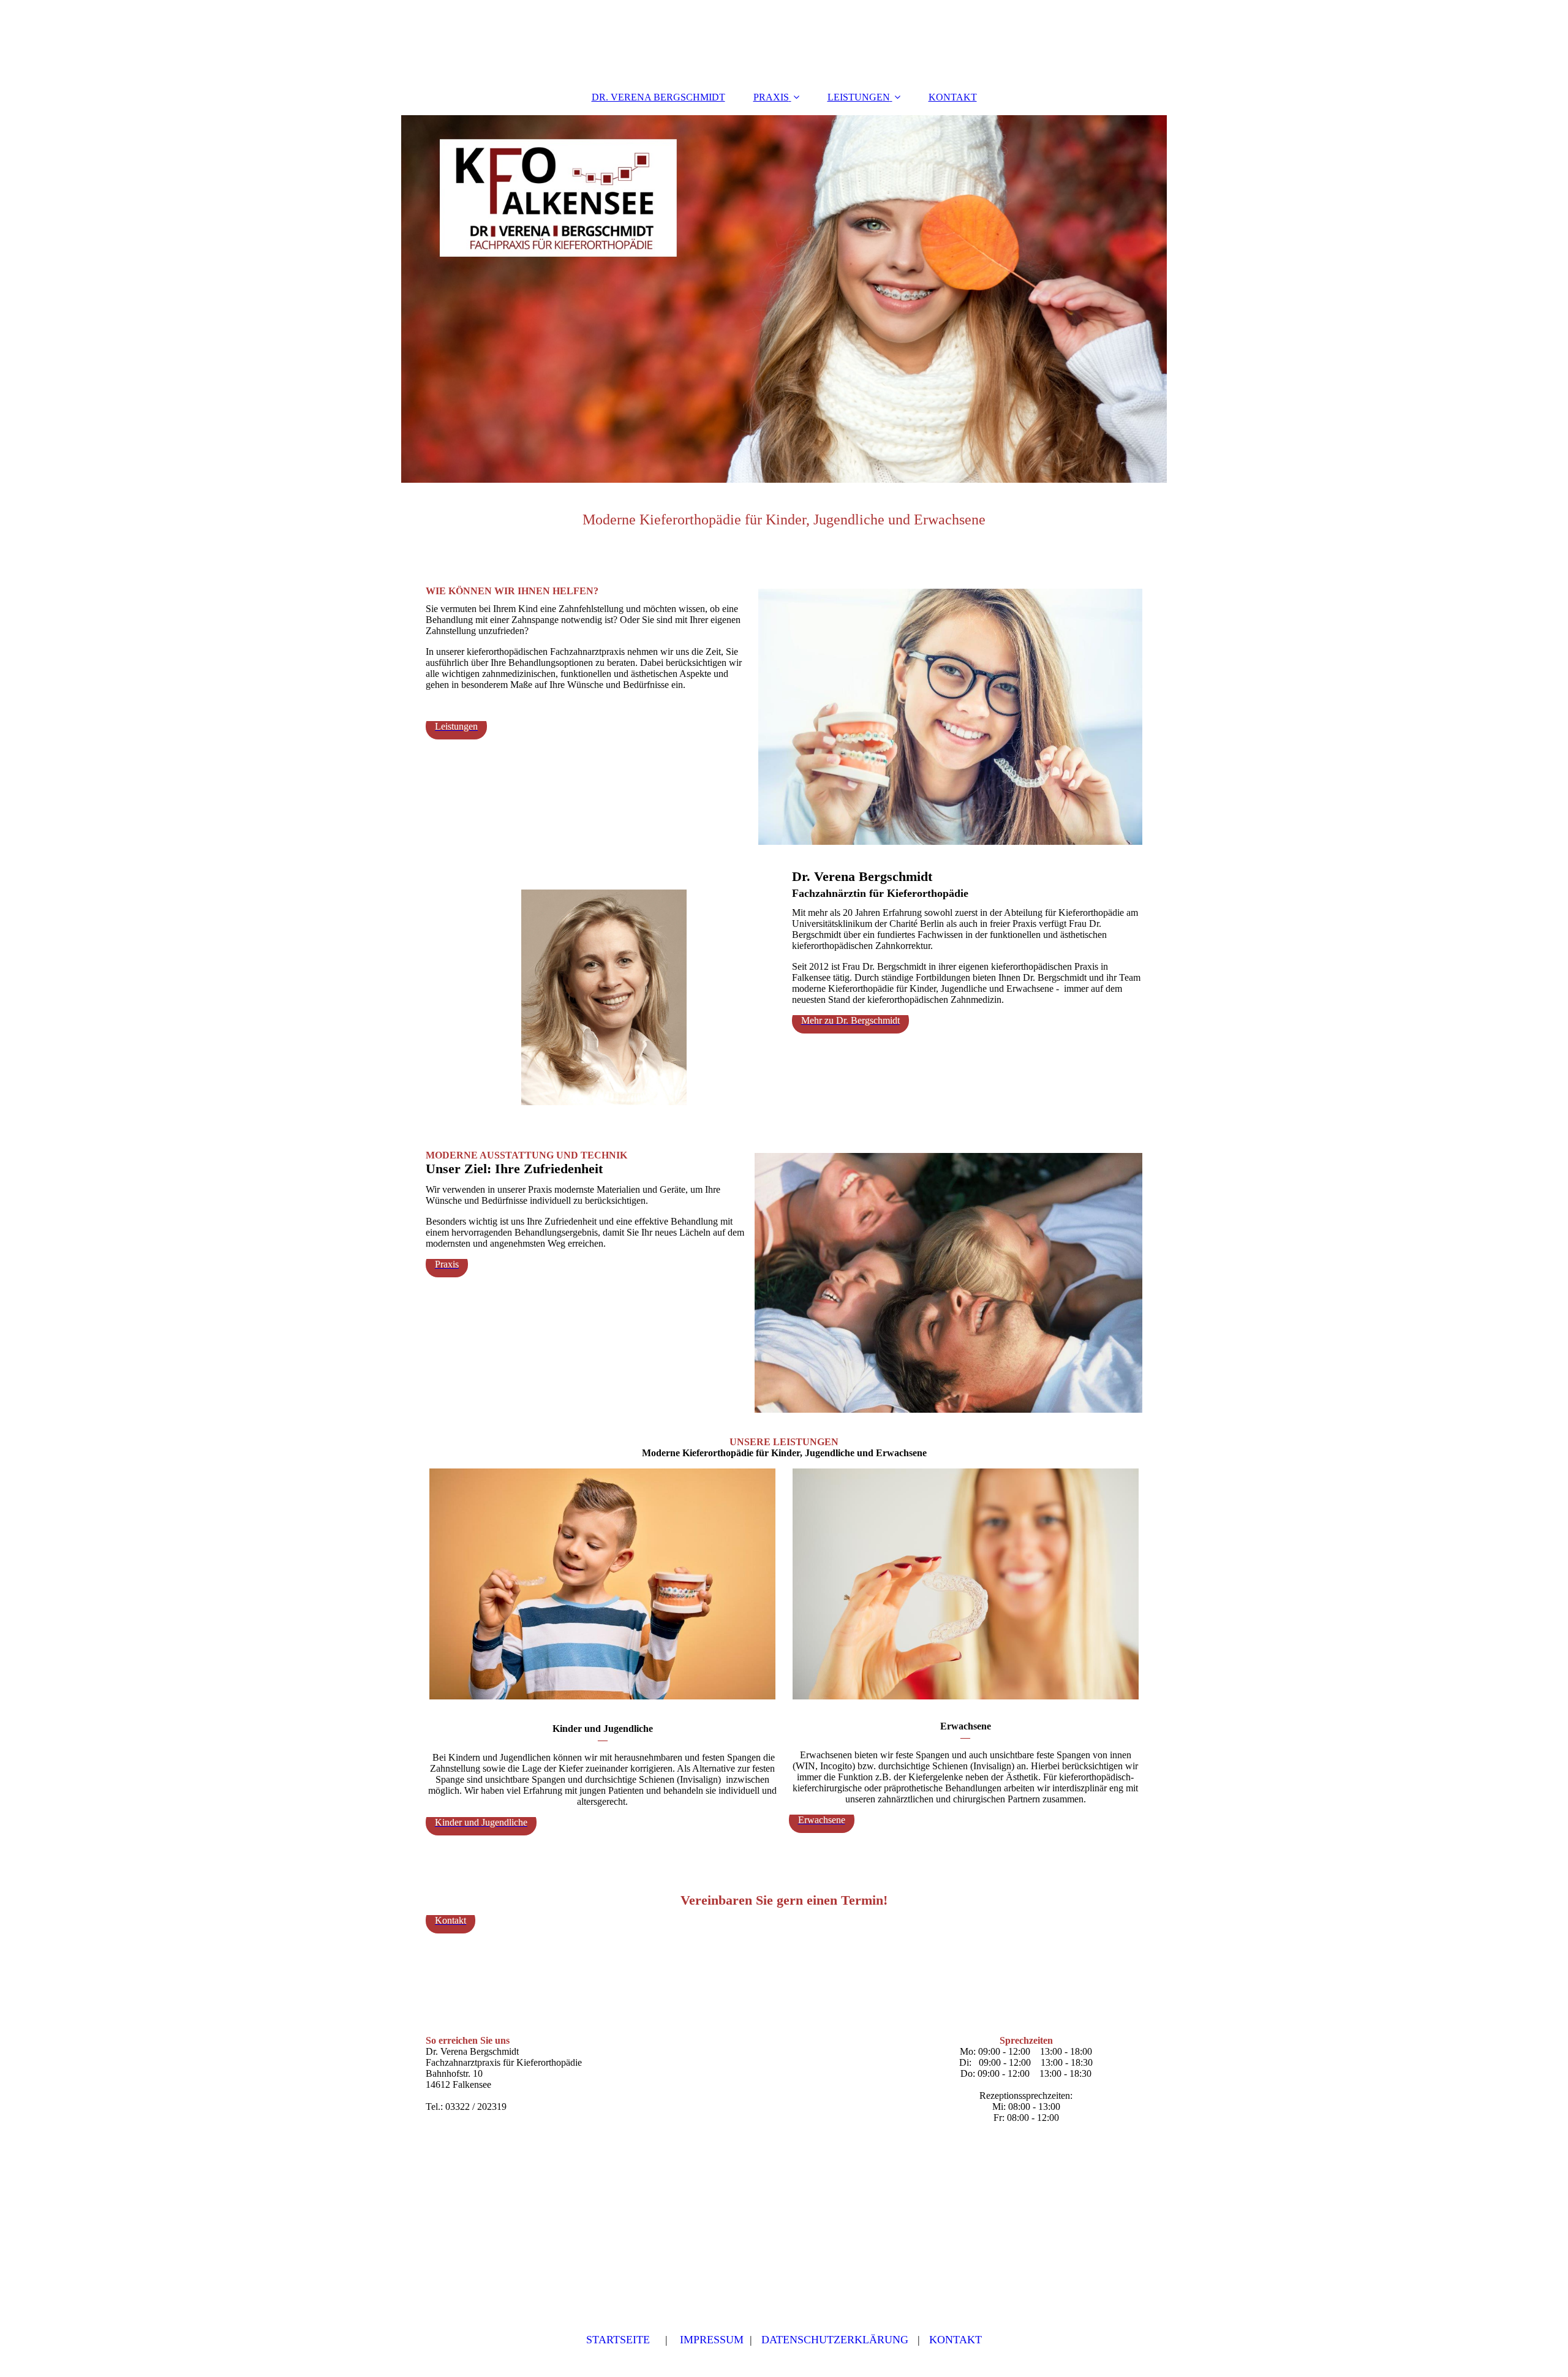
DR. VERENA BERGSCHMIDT (658, 97)
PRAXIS (771, 97)
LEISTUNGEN (859, 97)
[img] (784, 299)
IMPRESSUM (712, 2340)
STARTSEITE (618, 2340)
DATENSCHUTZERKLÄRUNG (835, 2340)
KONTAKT (953, 97)
